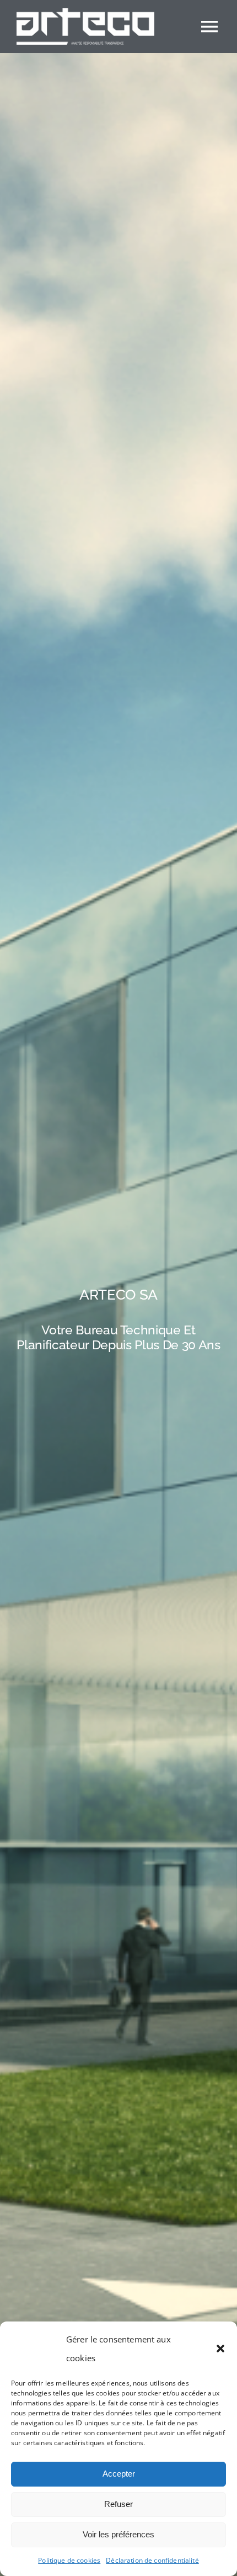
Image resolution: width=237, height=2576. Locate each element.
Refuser (118, 2504)
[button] (220, 2349)
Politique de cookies (69, 2560)
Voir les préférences (118, 2534)
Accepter (119, 2474)
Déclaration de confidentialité (152, 2560)
